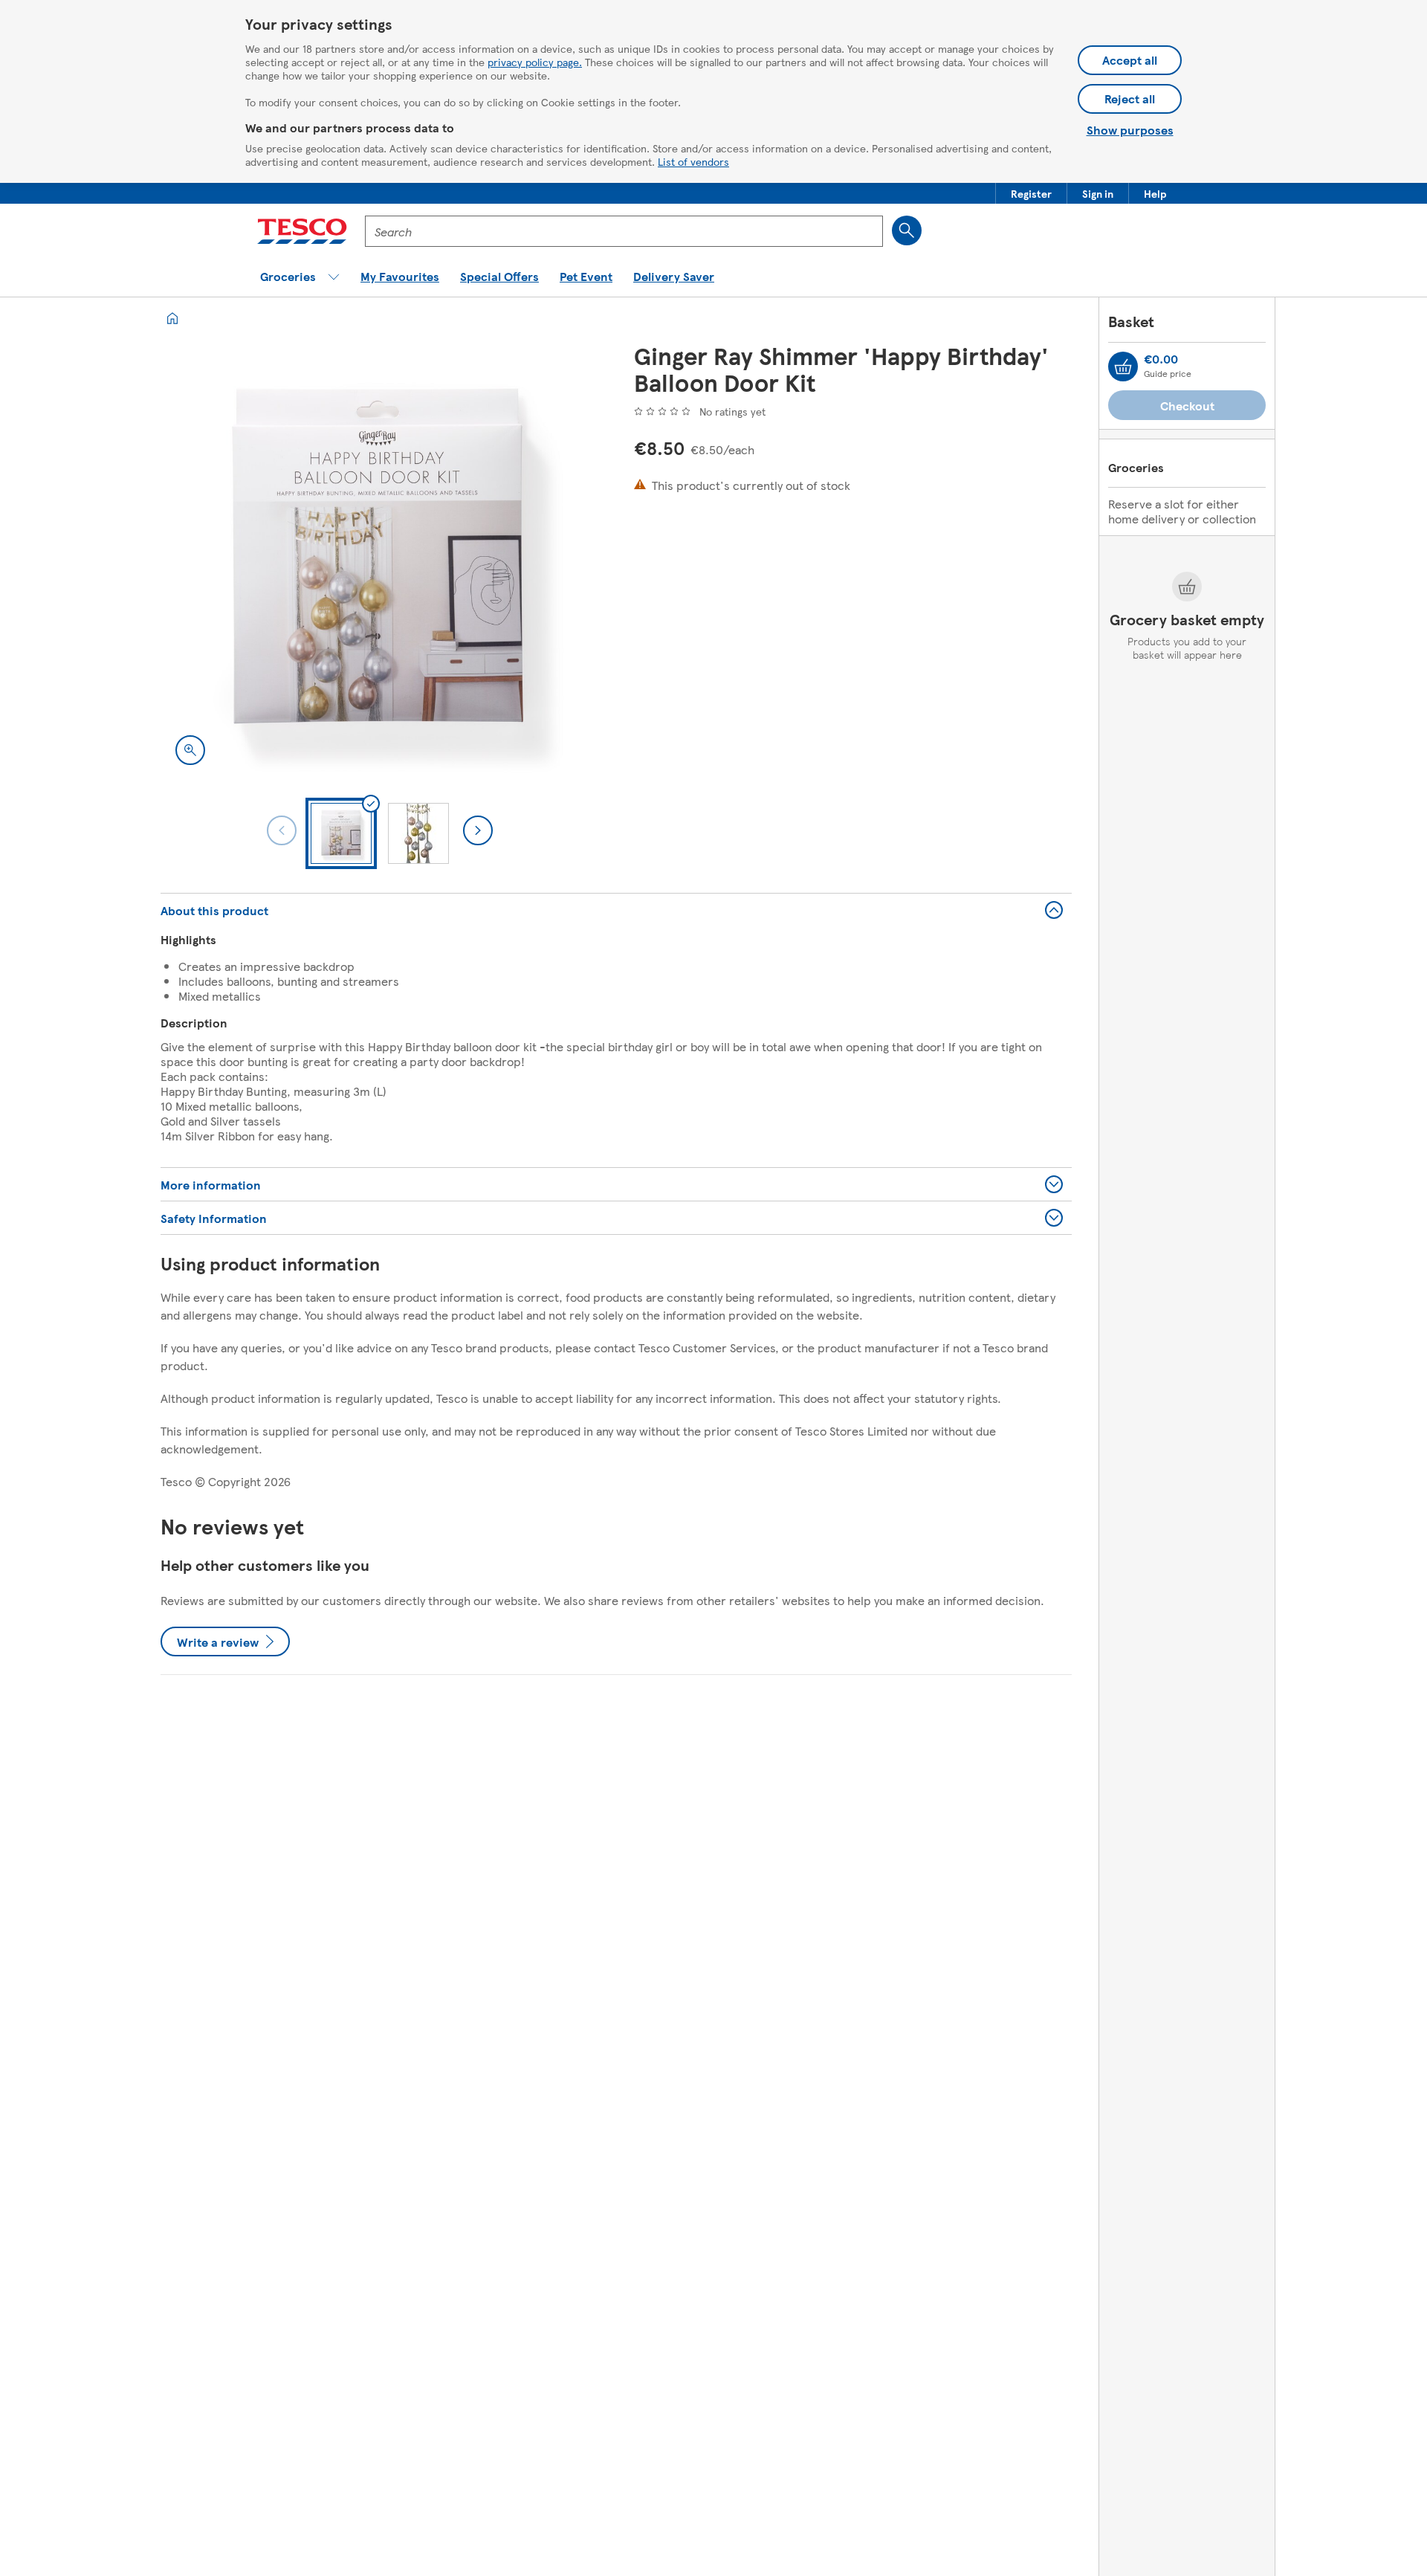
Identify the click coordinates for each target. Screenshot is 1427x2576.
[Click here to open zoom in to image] (190, 750)
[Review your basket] (1123, 367)
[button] (1031, 193)
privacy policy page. (535, 62)
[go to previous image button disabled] (282, 830)
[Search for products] (907, 230)
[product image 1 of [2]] (379, 561)
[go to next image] (478, 830)
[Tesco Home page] (302, 231)
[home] (172, 318)
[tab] (341, 833)
